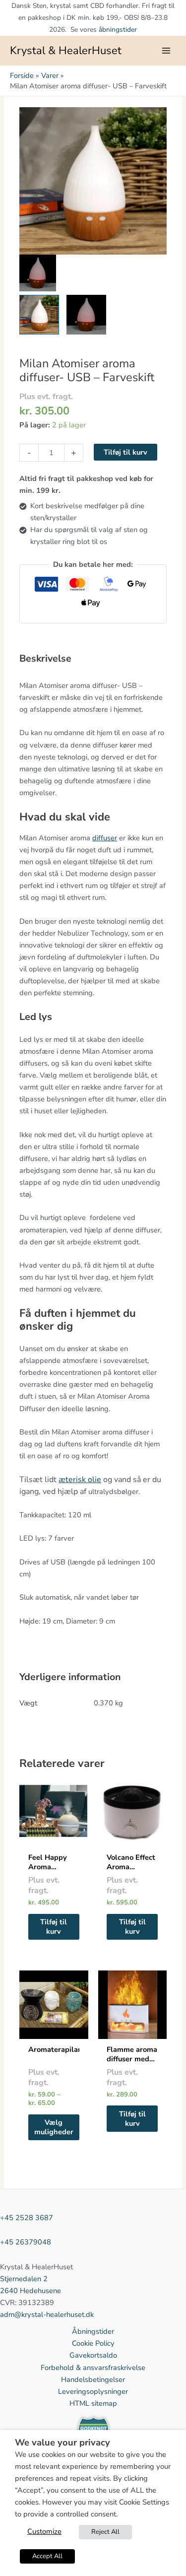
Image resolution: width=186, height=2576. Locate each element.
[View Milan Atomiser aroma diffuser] (39, 315)
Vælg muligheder (54, 2127)
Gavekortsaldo (93, 2355)
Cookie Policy (93, 2343)
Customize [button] (44, 2531)
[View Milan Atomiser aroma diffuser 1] (86, 315)
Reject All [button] (105, 2532)
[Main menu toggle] (166, 51)
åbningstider (118, 30)
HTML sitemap (93, 2403)
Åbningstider (93, 2331)
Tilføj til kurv (125, 452)
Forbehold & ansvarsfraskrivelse (93, 2368)
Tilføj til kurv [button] (54, 1927)
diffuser (105, 838)
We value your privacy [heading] (62, 2443)
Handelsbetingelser (93, 2379)
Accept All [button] (47, 2556)
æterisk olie (80, 1480)
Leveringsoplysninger (93, 2391)
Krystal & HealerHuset (66, 51)
